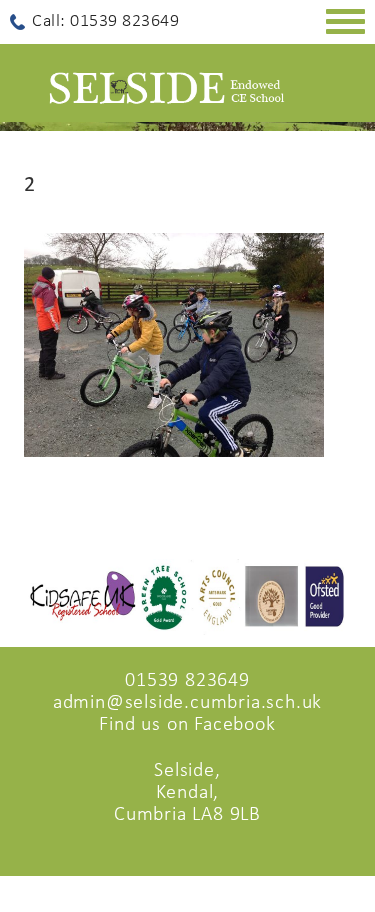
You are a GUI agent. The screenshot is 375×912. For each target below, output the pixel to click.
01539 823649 (187, 681)
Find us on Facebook (187, 725)
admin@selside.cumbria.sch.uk (187, 703)
